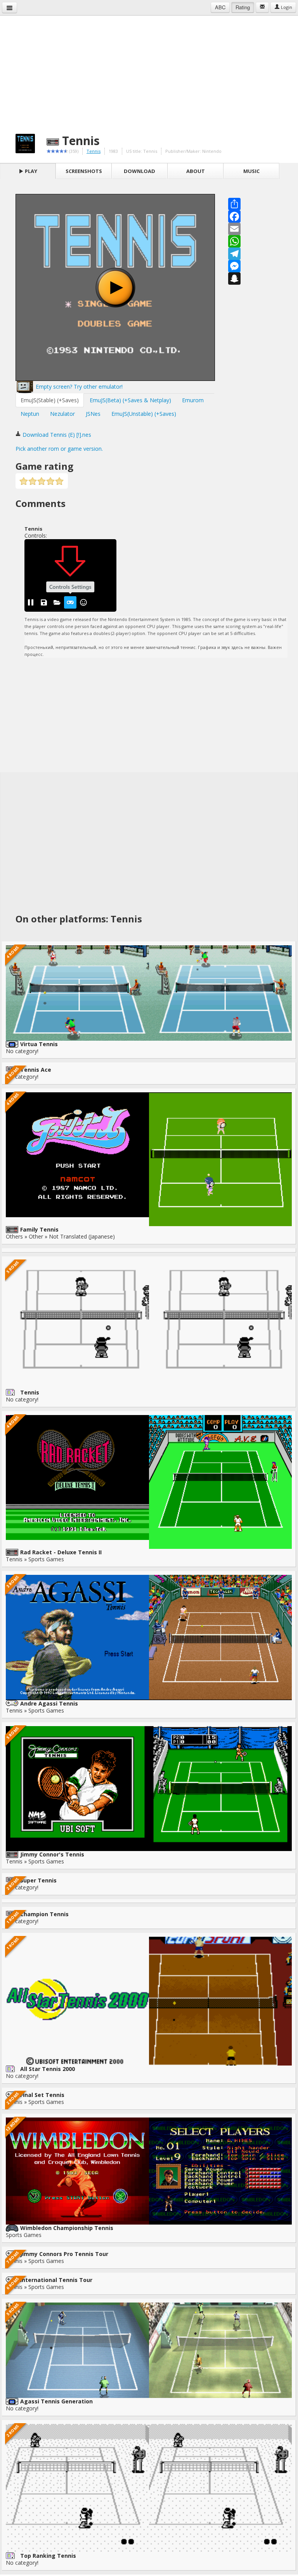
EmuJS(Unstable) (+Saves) (144, 414)
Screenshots (84, 171)
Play (30, 171)
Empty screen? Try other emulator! (78, 387)
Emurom (193, 400)
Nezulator (62, 414)
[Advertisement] (149, 70)
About (196, 171)
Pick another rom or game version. (59, 449)
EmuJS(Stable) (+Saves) (50, 400)
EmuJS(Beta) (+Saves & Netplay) (130, 400)
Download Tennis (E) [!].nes (56, 435)
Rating (243, 7)
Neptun (30, 414)
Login (286, 7)
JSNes (93, 414)
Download (139, 171)
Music (251, 171)
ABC (220, 7)
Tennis (94, 151)
